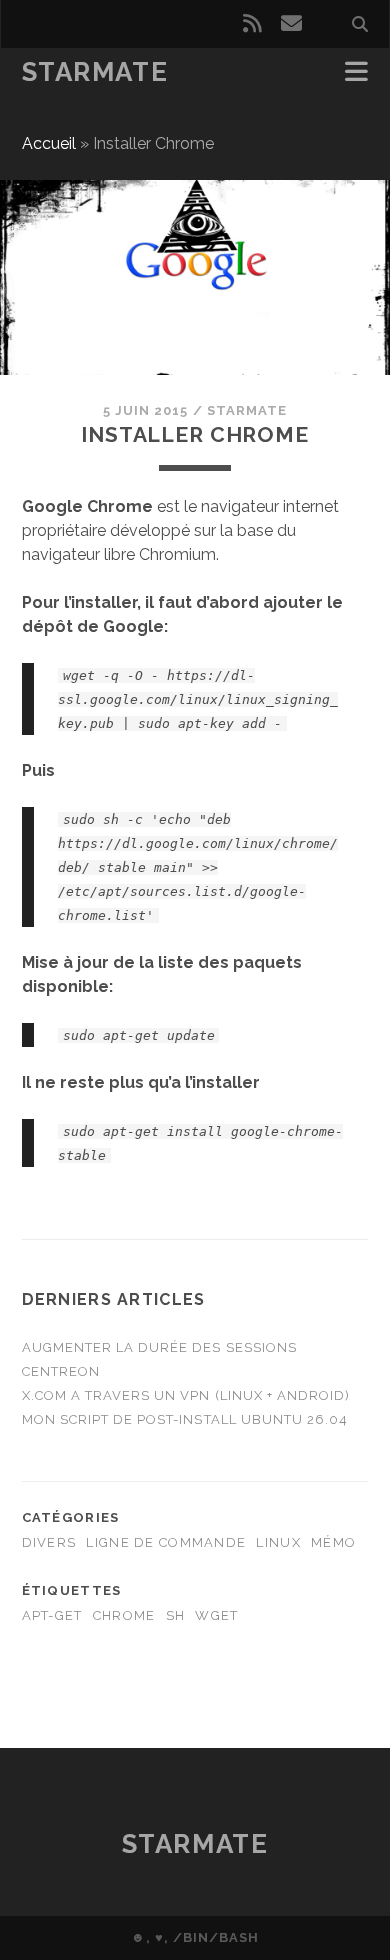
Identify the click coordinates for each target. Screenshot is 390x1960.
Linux (278, 1542)
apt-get (52, 1615)
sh (176, 1615)
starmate (247, 410)
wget (216, 1615)
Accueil (49, 143)
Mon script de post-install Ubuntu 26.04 (185, 1419)
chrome (124, 1615)
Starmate (95, 72)
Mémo (333, 1542)
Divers (49, 1542)
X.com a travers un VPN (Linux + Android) (186, 1395)
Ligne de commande (166, 1542)
